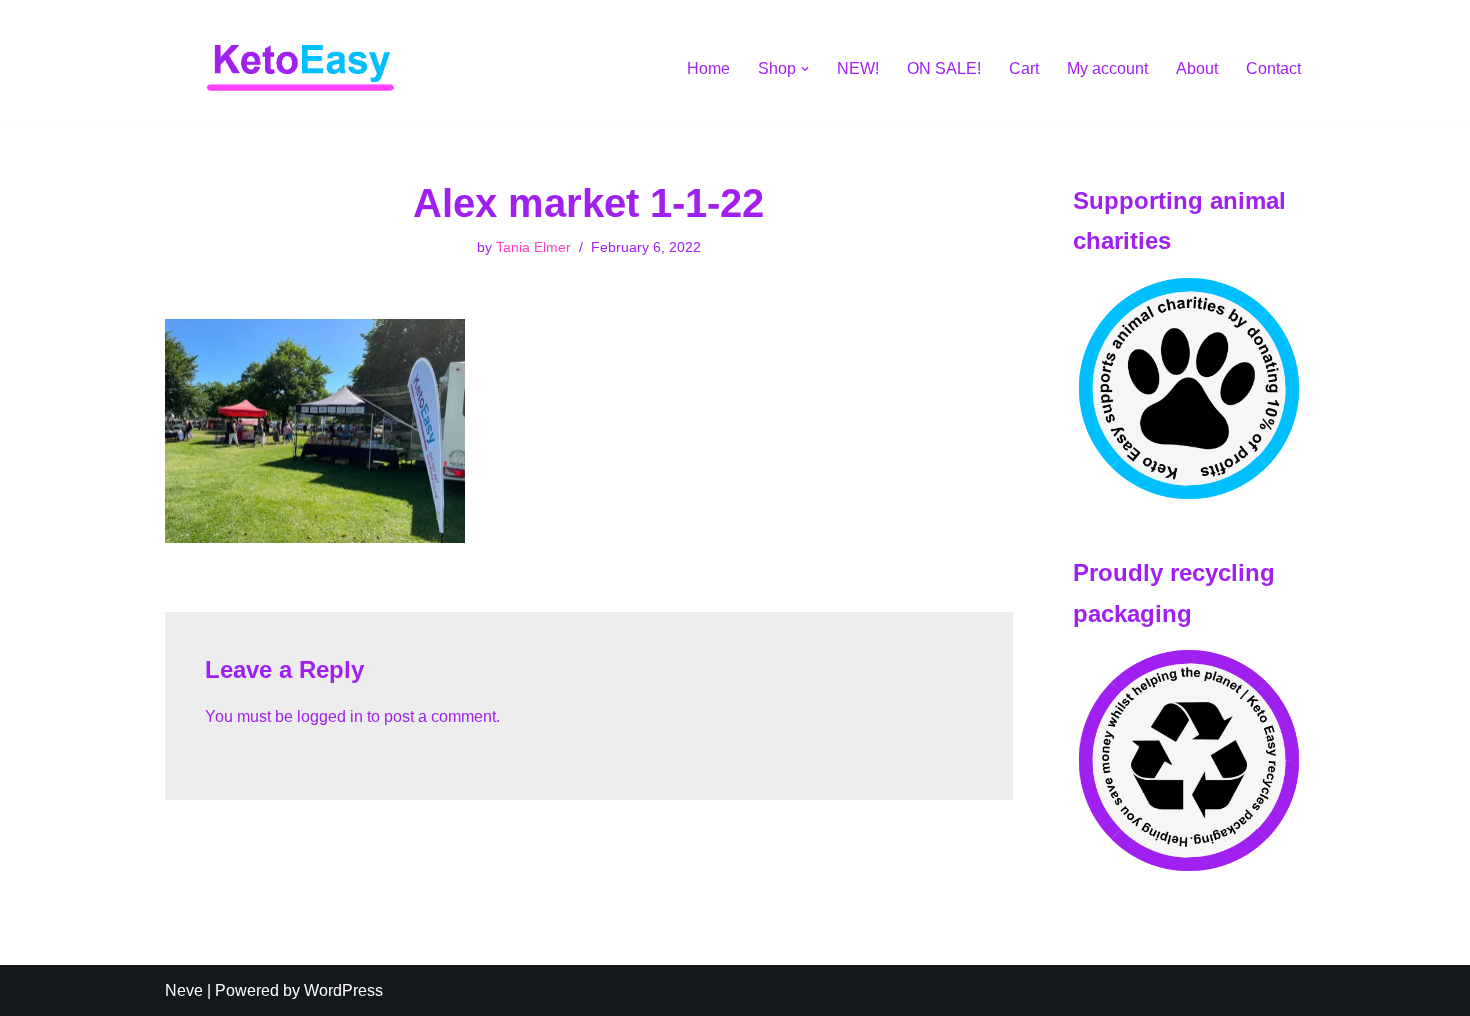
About (1197, 68)
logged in (330, 716)
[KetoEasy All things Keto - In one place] (300, 69)
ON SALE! (944, 68)
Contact (1273, 68)
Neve (184, 990)
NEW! (858, 68)
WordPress (343, 990)
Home (708, 68)
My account (1107, 68)
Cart (1024, 68)
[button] (805, 69)
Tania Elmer (533, 247)
